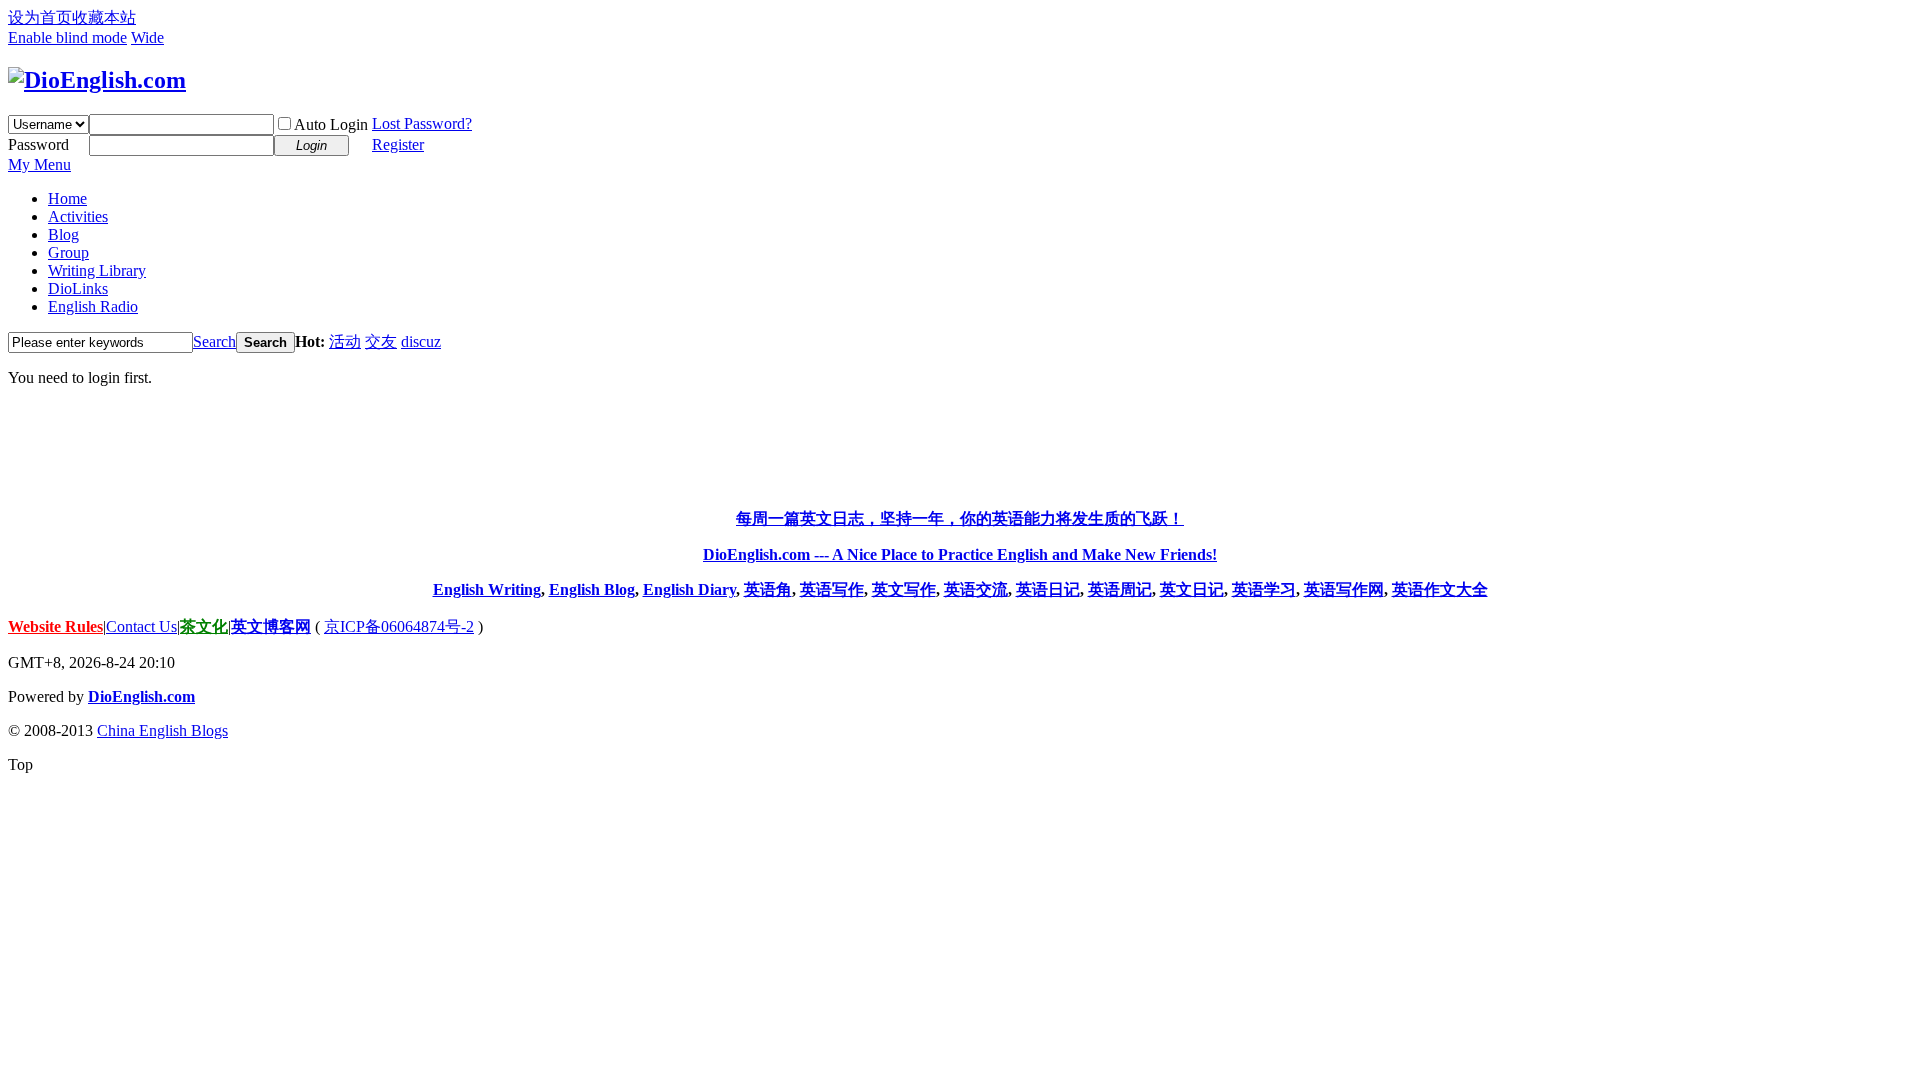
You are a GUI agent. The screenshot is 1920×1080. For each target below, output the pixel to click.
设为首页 (40, 17)
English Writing (487, 589)
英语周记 (1120, 589)
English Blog (592, 589)
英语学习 (1264, 589)
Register (398, 144)
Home (67, 198)
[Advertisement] (960, 448)
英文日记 (1192, 589)
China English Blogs (162, 730)
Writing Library (97, 270)
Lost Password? (422, 123)
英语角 (768, 589)
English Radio (93, 306)
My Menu (39, 164)
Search (214, 341)
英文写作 (904, 589)
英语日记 (1048, 589)
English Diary (689, 589)
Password (38, 144)
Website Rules (55, 626)
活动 (345, 341)
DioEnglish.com (141, 696)
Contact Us (141, 626)
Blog (63, 234)
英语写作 (832, 589)
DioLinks (78, 288)
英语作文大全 (1440, 589)
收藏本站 (104, 17)
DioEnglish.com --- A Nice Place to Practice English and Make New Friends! (960, 554)
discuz (421, 341)
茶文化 (204, 626)
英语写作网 (1344, 589)
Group (68, 252)
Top (20, 764)
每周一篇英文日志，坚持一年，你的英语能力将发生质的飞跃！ (960, 518)
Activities (78, 216)
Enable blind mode (67, 37)
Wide (147, 37)
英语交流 (976, 589)
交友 (381, 341)
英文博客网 (271, 626)
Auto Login (331, 124)
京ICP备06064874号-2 (399, 626)
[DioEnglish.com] (97, 80)
